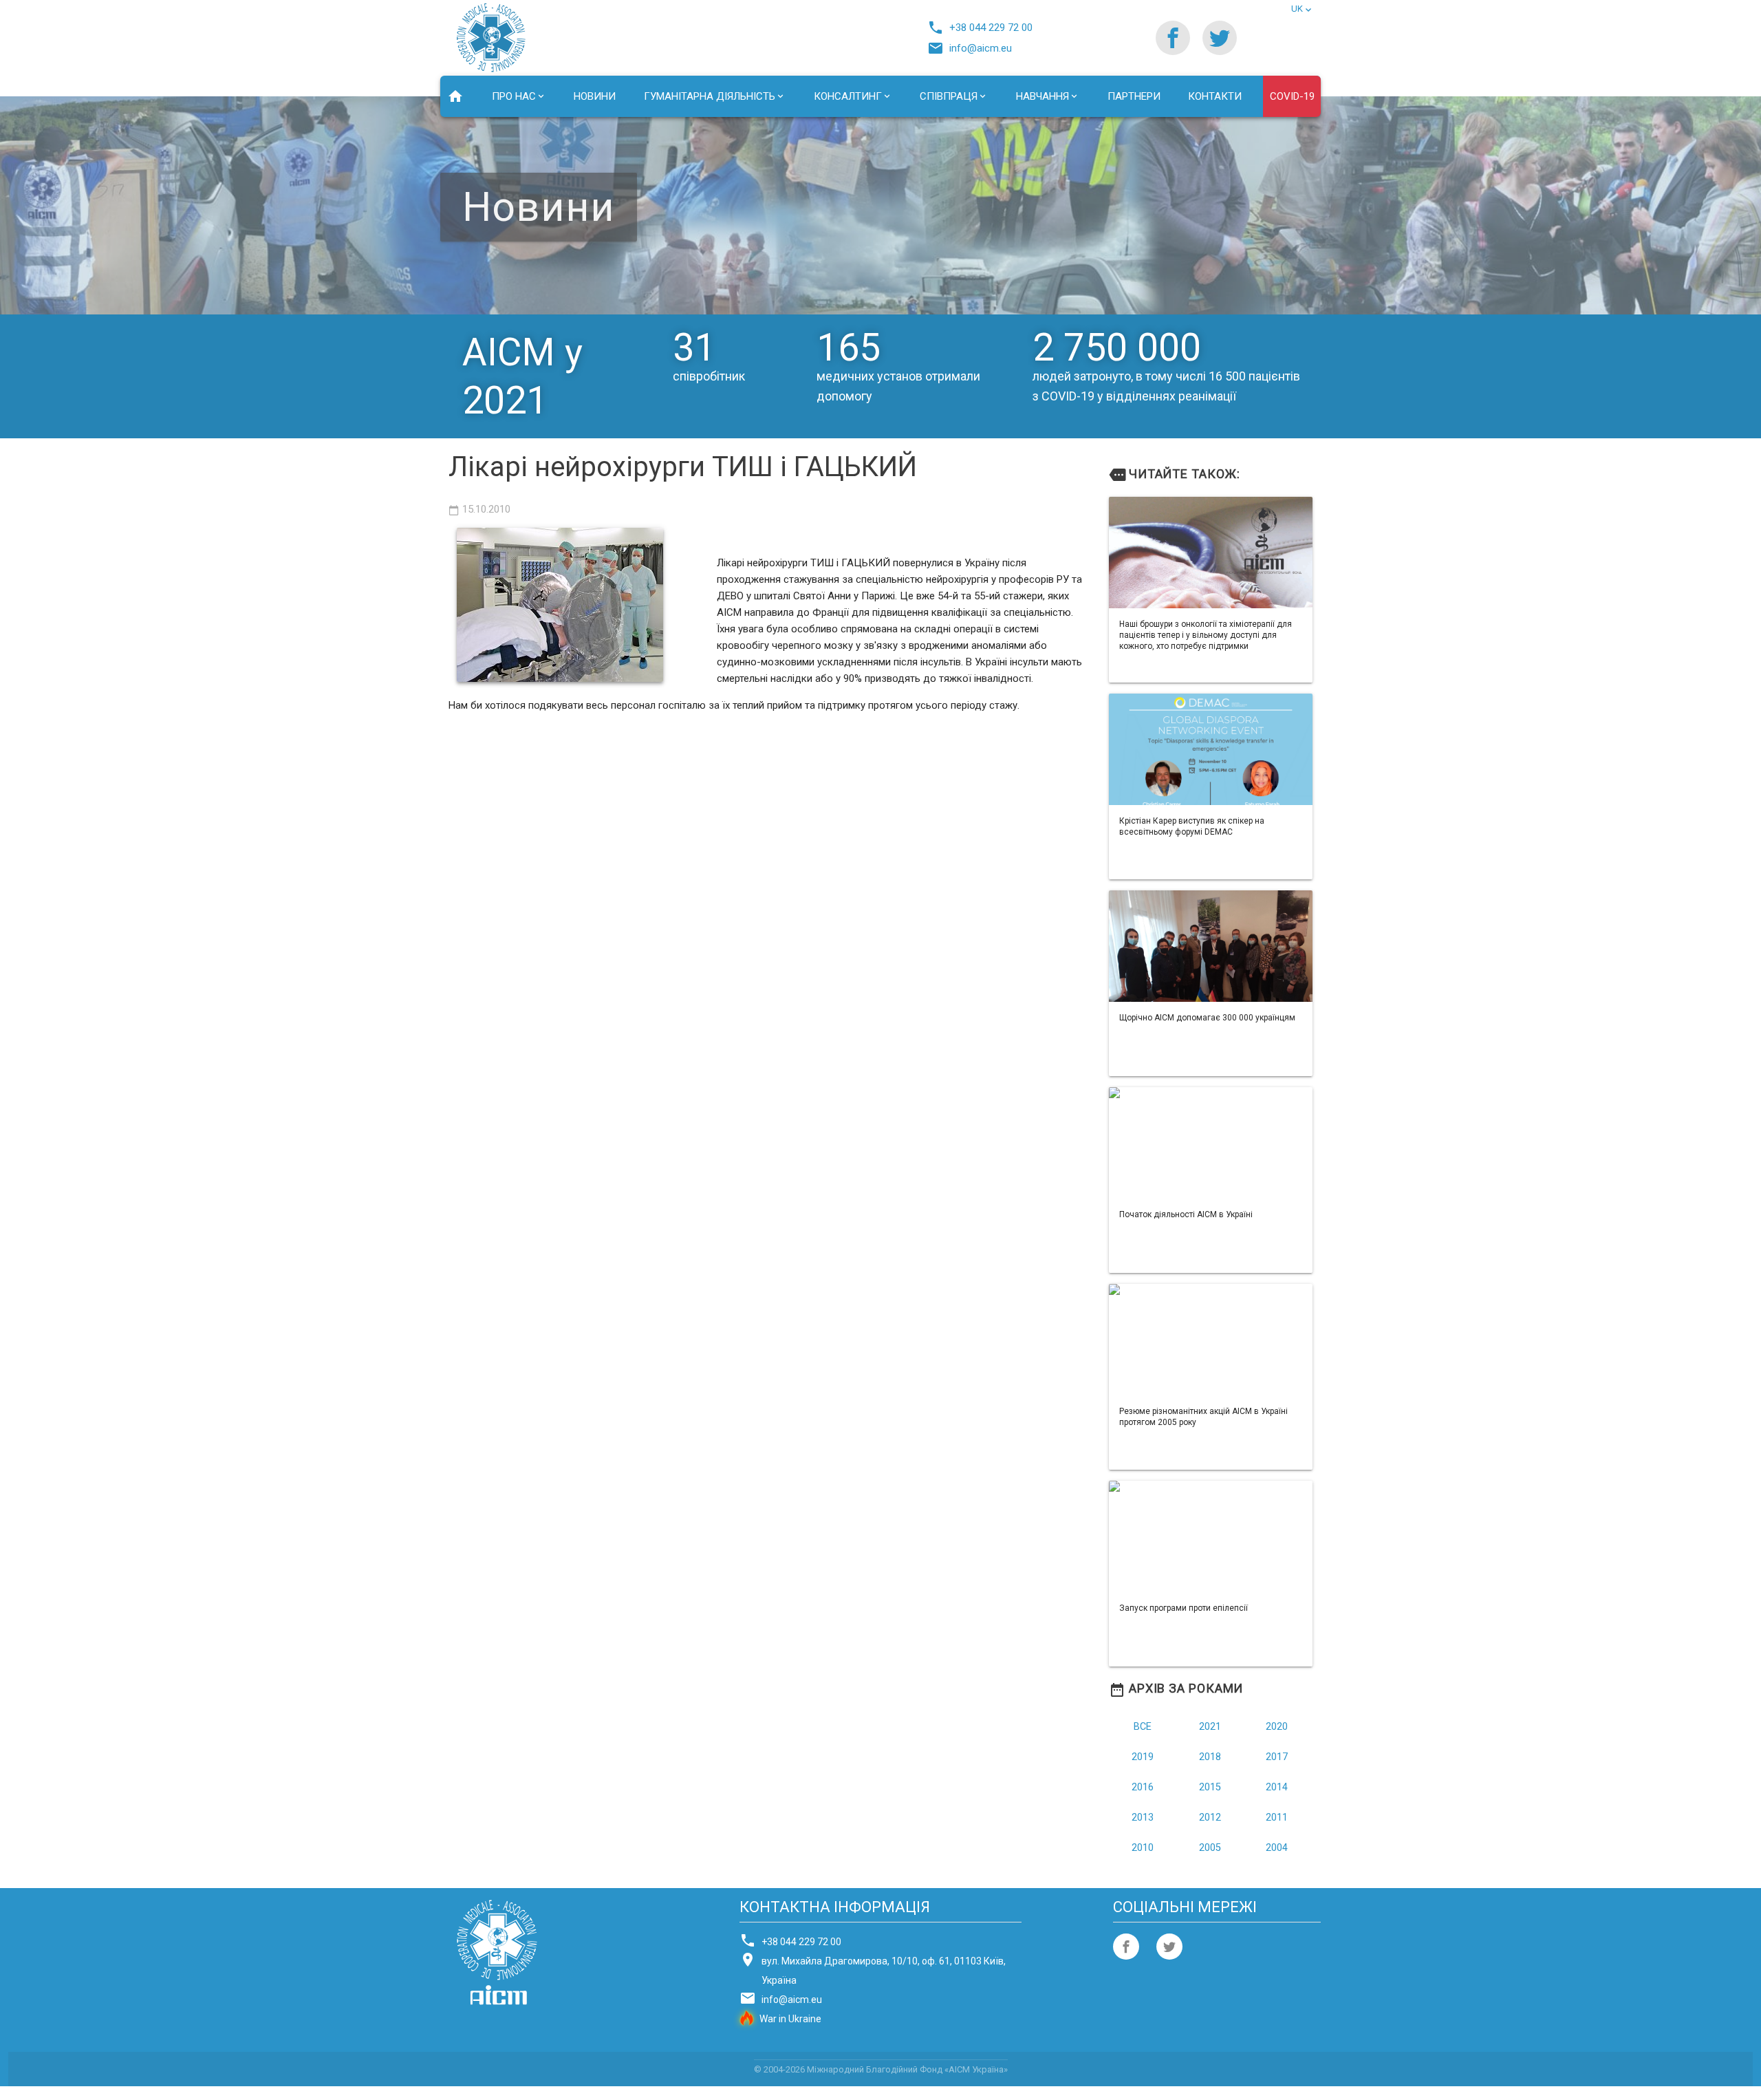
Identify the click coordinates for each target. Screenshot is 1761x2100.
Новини (595, 96)
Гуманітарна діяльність (710, 96)
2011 (1277, 1818)
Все (1143, 1727)
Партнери (1134, 96)
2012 (1210, 1818)
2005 (1210, 1848)
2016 (1143, 1787)
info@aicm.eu (973, 48)
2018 (1210, 1757)
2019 (1143, 1757)
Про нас (514, 96)
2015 (1210, 1787)
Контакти (1215, 96)
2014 (1277, 1787)
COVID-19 (1292, 96)
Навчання (1042, 96)
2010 (1143, 1848)
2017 (1277, 1757)
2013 (1143, 1818)
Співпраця (949, 96)
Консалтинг (848, 96)
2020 (1277, 1727)
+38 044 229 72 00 (983, 28)
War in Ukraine (790, 2019)
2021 (1210, 1727)
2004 (1277, 1848)
